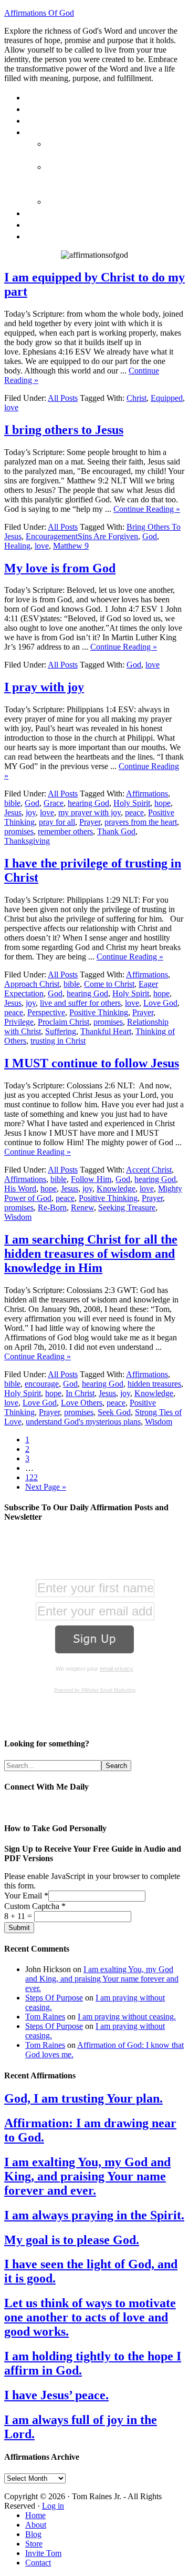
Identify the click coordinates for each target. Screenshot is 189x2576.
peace (134, 812)
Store (34, 2544)
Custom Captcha (35, 1906)
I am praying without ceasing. (127, 2017)
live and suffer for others (80, 1003)
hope (162, 803)
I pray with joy (44, 687)
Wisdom (18, 1217)
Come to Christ (109, 984)
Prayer (90, 822)
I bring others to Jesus (64, 430)
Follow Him (91, 1179)
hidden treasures (154, 1384)
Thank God (116, 831)
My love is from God (60, 568)
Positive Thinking (99, 1012)
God (150, 536)
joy (31, 812)
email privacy (117, 1669)
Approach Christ (32, 984)
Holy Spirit (132, 803)
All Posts (63, 398)
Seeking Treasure (127, 1208)
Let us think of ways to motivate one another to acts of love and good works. (90, 2317)
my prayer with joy (90, 812)
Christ (136, 398)
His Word (20, 1189)
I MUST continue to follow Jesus (92, 1063)
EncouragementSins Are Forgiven (82, 536)
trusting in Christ (58, 1041)
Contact (38, 2563)
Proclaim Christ (64, 1022)
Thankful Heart (106, 1031)
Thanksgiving (27, 841)
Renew (82, 1208)
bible (12, 803)
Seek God (114, 1412)
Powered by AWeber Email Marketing (95, 1690)
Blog (33, 2534)
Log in (53, 2506)
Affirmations (147, 794)
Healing (17, 546)
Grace (54, 803)
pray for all (57, 822)
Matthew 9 (71, 546)
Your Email (26, 1896)
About (36, 2525)
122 (31, 1477)
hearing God (88, 803)
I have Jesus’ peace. (56, 2395)
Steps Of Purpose (54, 1998)
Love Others (82, 1403)
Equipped (167, 398)
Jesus (13, 812)
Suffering (61, 1031)
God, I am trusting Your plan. (83, 2098)
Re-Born (52, 1208)
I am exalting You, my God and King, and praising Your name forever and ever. (102, 1979)
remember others (65, 831)
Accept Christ (149, 1170)
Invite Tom (43, 2553)
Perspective (46, 1012)
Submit (19, 1928)
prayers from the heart (141, 822)
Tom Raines (45, 2017)
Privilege (19, 1022)
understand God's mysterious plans (83, 1422)
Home (35, 2515)
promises (19, 831)
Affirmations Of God (39, 13)
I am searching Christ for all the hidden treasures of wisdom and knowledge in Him (91, 1254)
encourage (42, 1384)
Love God (160, 1003)
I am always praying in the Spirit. (94, 2215)
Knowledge (116, 1189)
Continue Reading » (147, 509)
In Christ (80, 1393)
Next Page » (46, 1487)
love (11, 407)
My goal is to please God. (72, 2240)
